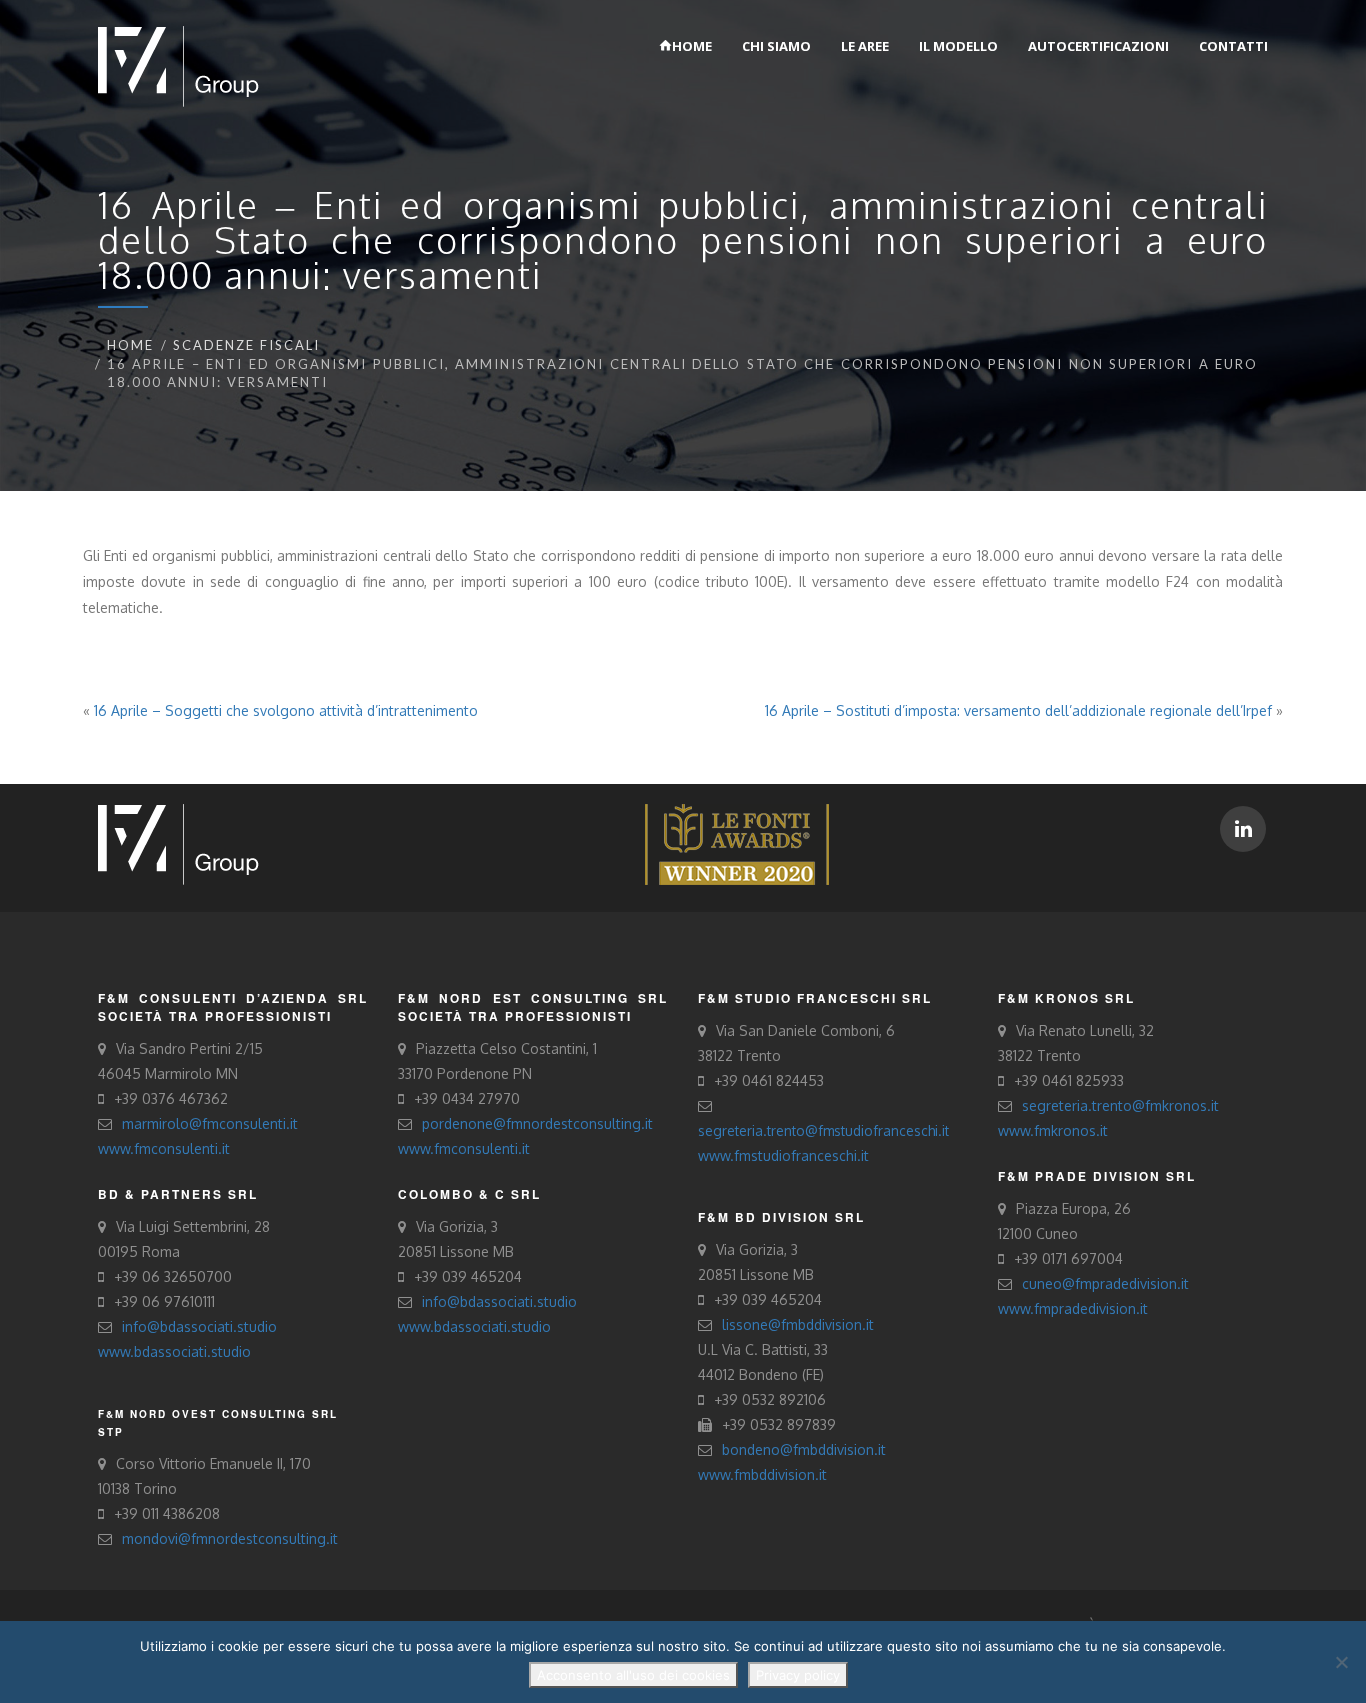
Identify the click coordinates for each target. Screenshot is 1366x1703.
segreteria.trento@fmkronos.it (1120, 1105)
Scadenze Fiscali (246, 345)
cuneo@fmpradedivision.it (1105, 1283)
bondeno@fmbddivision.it (804, 1449)
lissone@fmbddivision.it (798, 1324)
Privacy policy (798, 1675)
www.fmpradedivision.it (1073, 1308)
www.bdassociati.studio (174, 1351)
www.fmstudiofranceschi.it (783, 1155)
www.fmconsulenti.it (164, 1148)
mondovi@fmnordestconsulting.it (230, 1538)
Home (130, 345)
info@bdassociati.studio (199, 1326)
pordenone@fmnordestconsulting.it (537, 1123)
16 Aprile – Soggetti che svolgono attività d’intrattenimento (286, 710)
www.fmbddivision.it (762, 1474)
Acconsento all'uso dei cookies (633, 1675)
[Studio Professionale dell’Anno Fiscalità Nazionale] (737, 843)
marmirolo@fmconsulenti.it (210, 1123)
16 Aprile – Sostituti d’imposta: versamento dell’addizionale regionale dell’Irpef (1018, 710)
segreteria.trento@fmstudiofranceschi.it (823, 1130)
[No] (1341, 1662)
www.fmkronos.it (1053, 1130)
